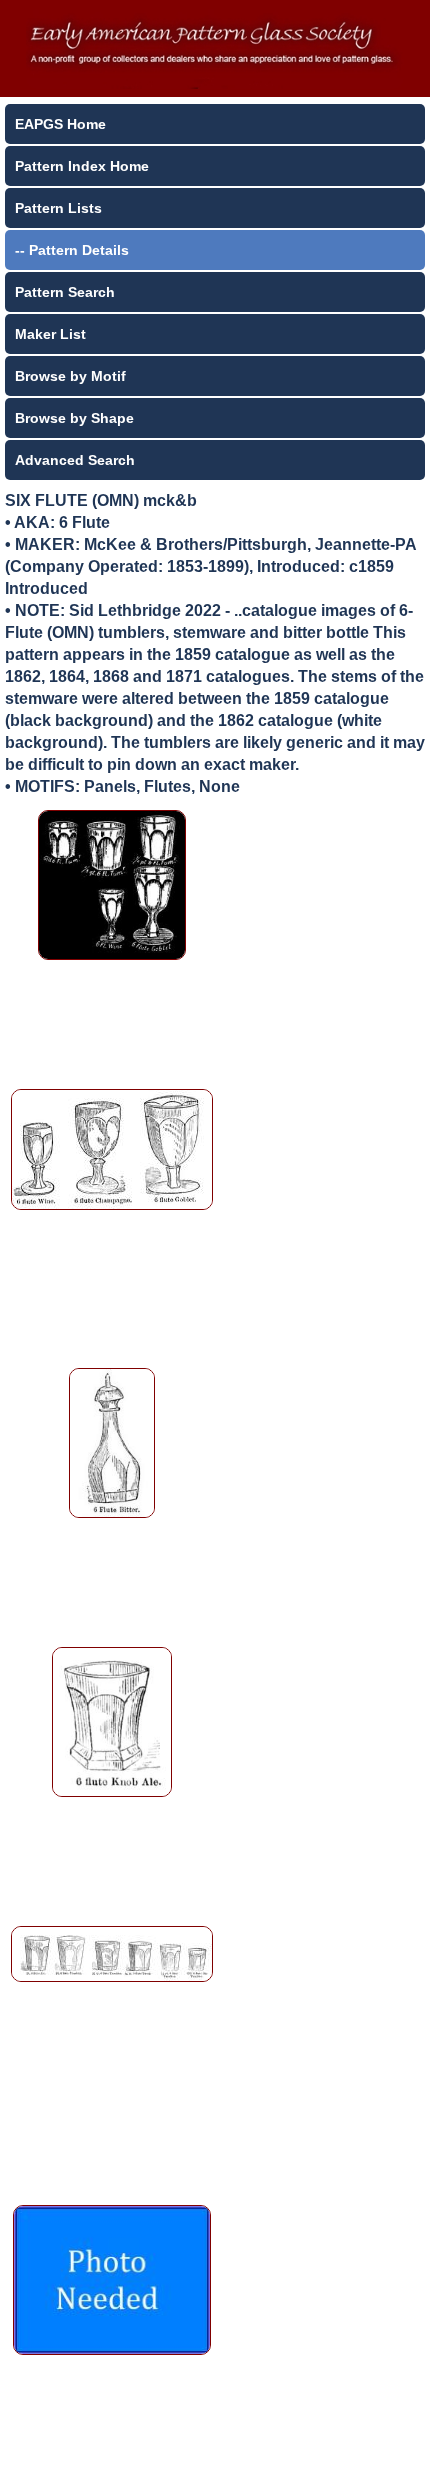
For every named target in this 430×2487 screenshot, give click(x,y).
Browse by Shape (74, 418)
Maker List (50, 334)
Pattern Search (65, 292)
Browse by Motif (70, 376)
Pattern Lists (58, 208)
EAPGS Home (60, 124)
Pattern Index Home (82, 166)
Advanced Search (75, 460)
